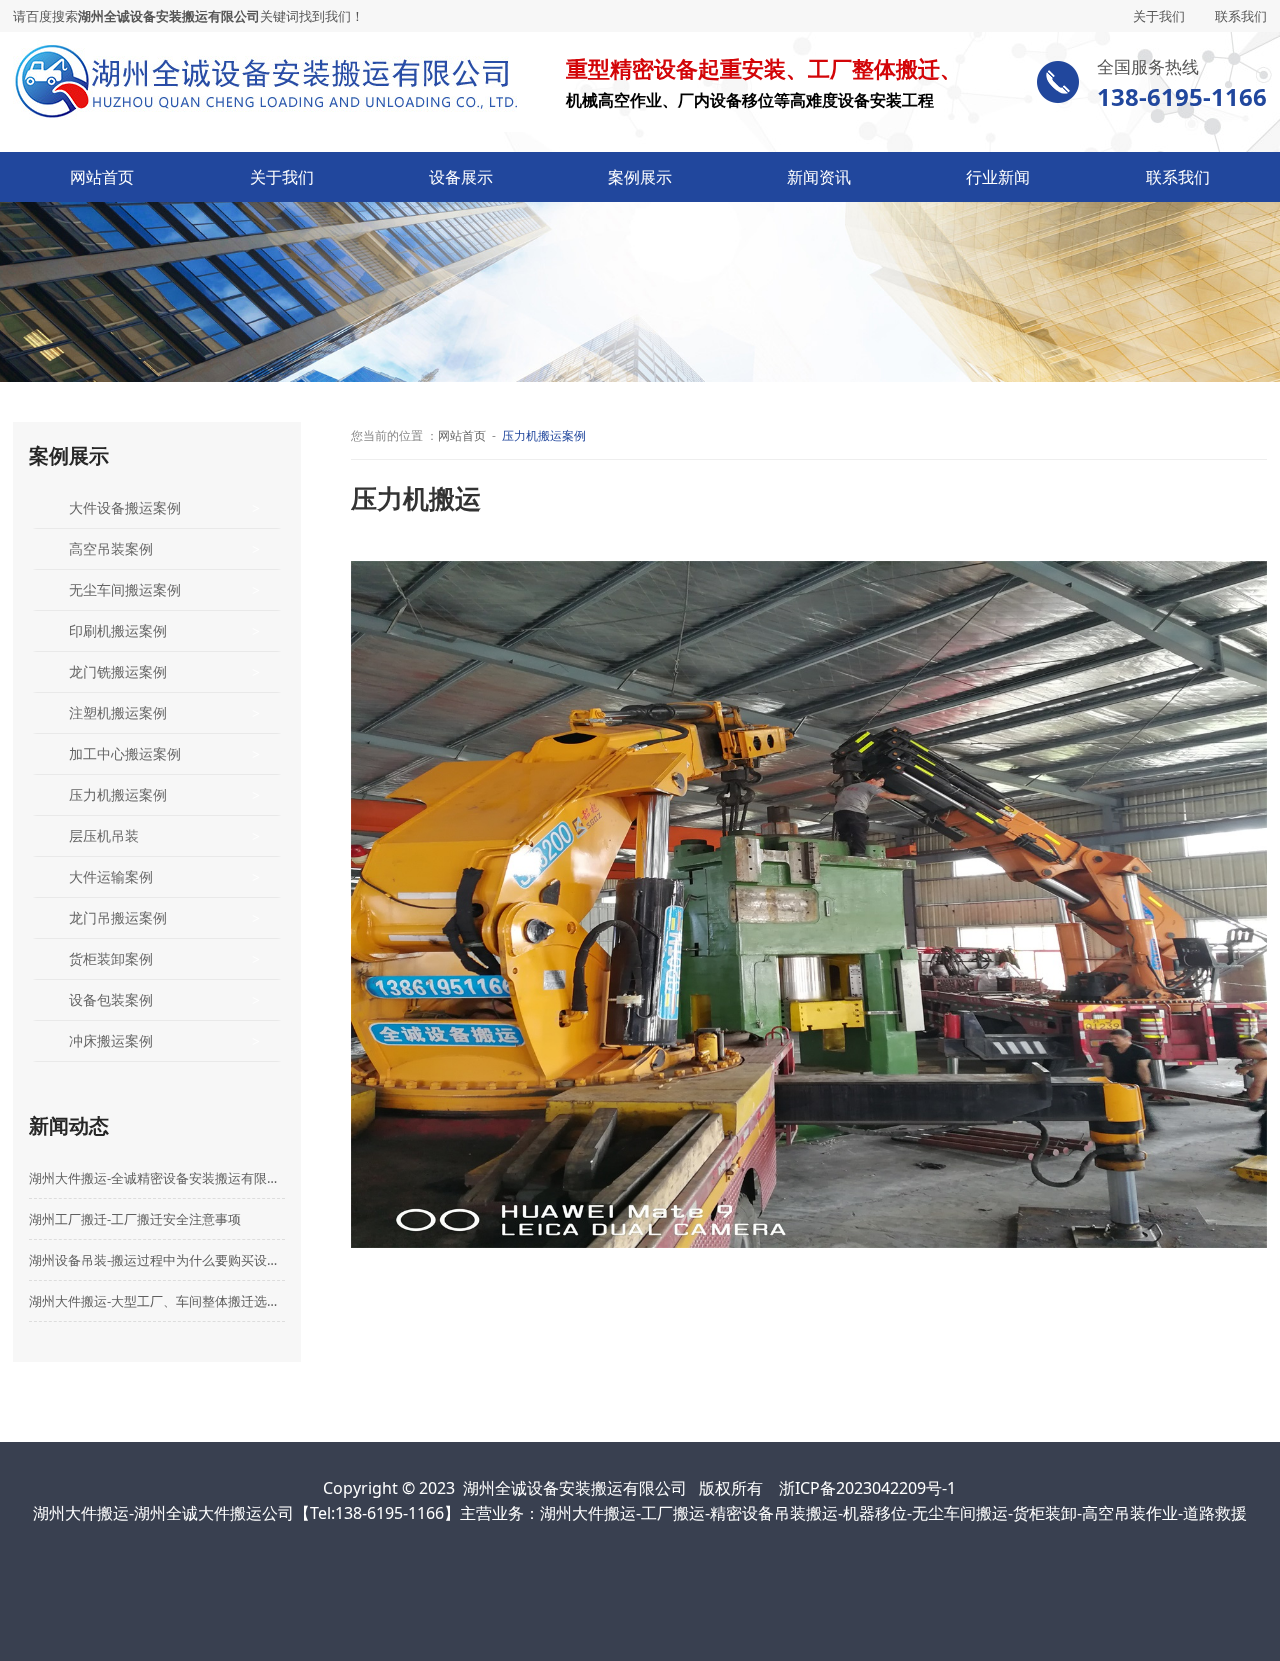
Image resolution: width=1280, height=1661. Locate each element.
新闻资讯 (819, 177)
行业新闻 (998, 177)
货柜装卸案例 (111, 958)
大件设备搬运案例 (125, 507)
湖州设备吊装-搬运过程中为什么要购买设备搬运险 (157, 1260)
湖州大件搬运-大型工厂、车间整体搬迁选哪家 (157, 1301)
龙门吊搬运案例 (118, 917)
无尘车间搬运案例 (125, 589)
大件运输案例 (111, 876)
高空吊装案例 (111, 548)
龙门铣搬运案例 (118, 671)
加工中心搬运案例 (125, 753)
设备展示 (461, 177)
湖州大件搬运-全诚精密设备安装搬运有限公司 (157, 1178)
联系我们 (1241, 16)
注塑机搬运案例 (118, 712)
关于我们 (1159, 16)
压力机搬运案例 (118, 794)
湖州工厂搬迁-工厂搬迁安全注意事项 (135, 1219)
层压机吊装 (104, 835)
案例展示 (640, 177)
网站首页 (102, 177)
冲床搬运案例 (111, 1040)
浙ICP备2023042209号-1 (867, 1488)
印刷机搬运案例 (118, 630)
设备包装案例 (111, 999)
